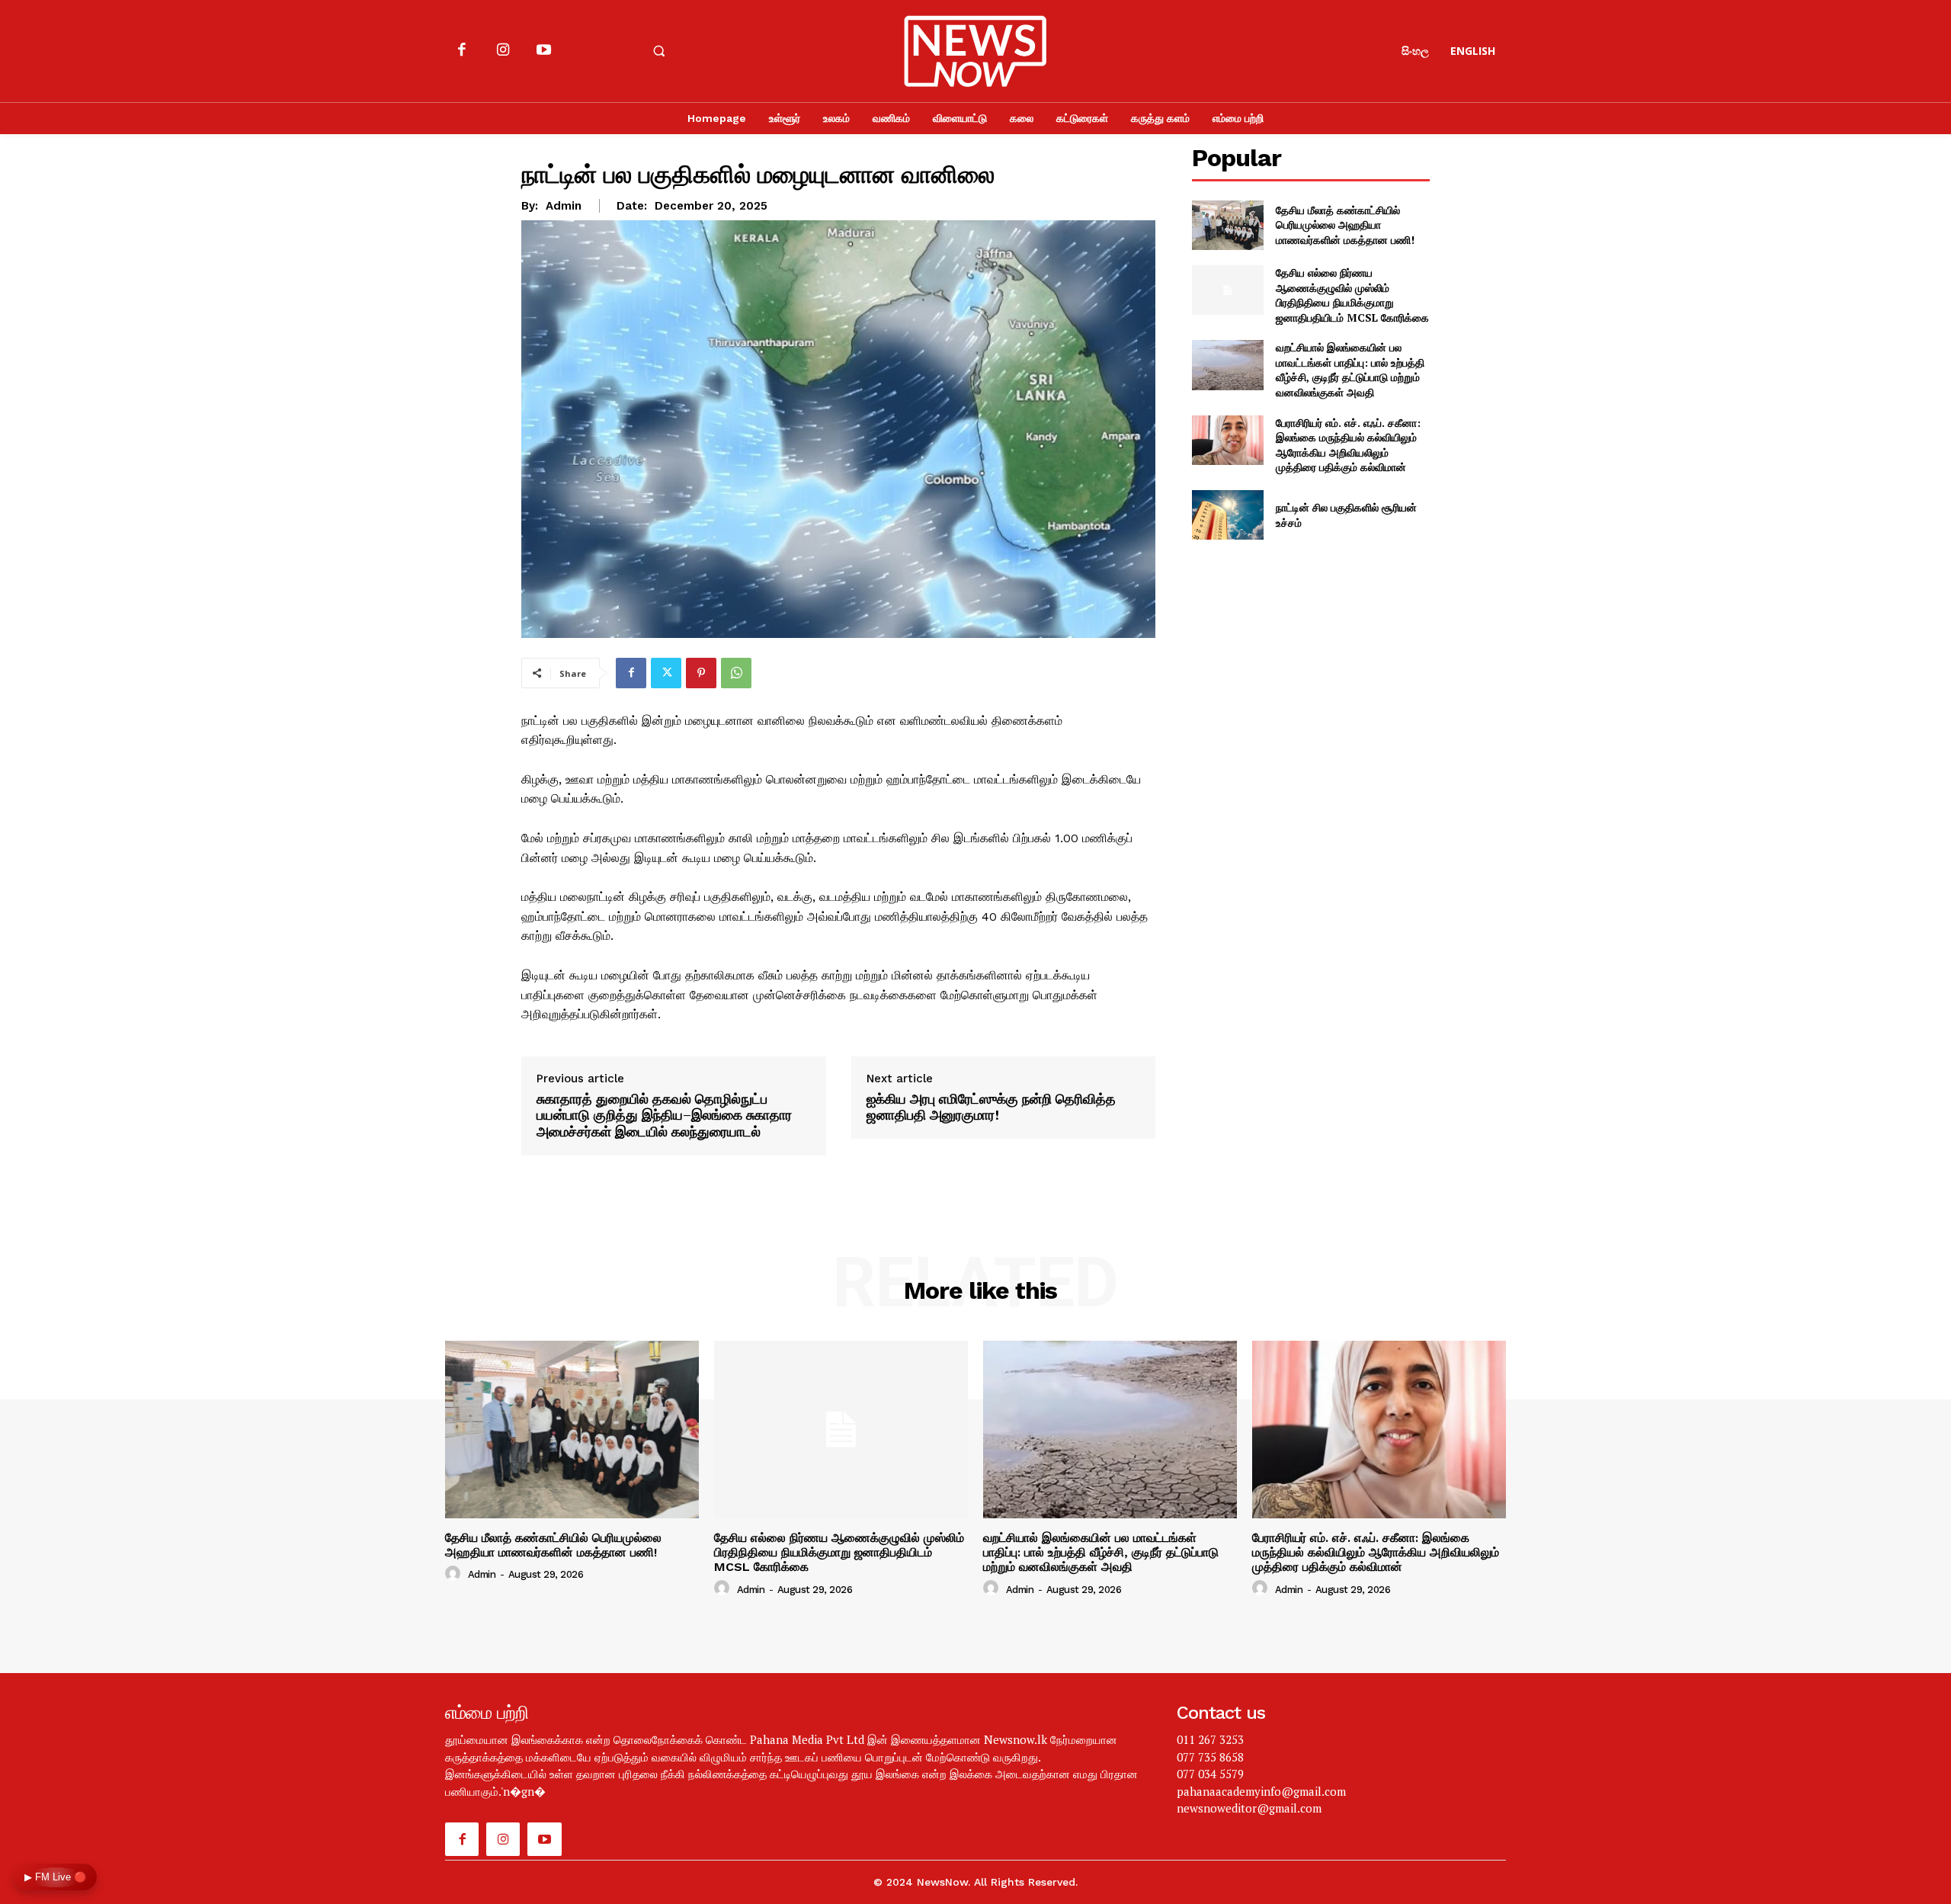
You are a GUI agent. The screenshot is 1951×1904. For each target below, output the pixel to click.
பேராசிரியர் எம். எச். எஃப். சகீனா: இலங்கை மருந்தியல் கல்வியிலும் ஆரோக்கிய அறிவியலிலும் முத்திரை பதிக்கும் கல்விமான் (1348, 445)
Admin (564, 206)
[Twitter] (666, 673)
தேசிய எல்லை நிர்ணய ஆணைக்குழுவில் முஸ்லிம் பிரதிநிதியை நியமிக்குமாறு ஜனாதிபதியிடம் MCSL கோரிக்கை (1352, 295)
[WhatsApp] (736, 673)
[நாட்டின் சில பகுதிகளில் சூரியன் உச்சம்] (1227, 515)
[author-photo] (455, 1574)
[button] (658, 51)
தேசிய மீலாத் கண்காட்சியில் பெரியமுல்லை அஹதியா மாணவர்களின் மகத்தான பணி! (1345, 225)
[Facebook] (462, 51)
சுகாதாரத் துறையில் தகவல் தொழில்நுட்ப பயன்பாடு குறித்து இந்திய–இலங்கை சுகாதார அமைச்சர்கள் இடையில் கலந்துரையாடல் (664, 1115)
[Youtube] (543, 51)
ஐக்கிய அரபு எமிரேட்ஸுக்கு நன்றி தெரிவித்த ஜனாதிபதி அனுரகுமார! (991, 1107)
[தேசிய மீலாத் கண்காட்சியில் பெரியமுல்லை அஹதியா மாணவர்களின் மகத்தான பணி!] (1227, 225)
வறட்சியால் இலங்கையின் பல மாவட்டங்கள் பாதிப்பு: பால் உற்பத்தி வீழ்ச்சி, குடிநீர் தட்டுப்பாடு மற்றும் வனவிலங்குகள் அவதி (1350, 370)
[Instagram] (503, 51)
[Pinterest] (701, 673)
